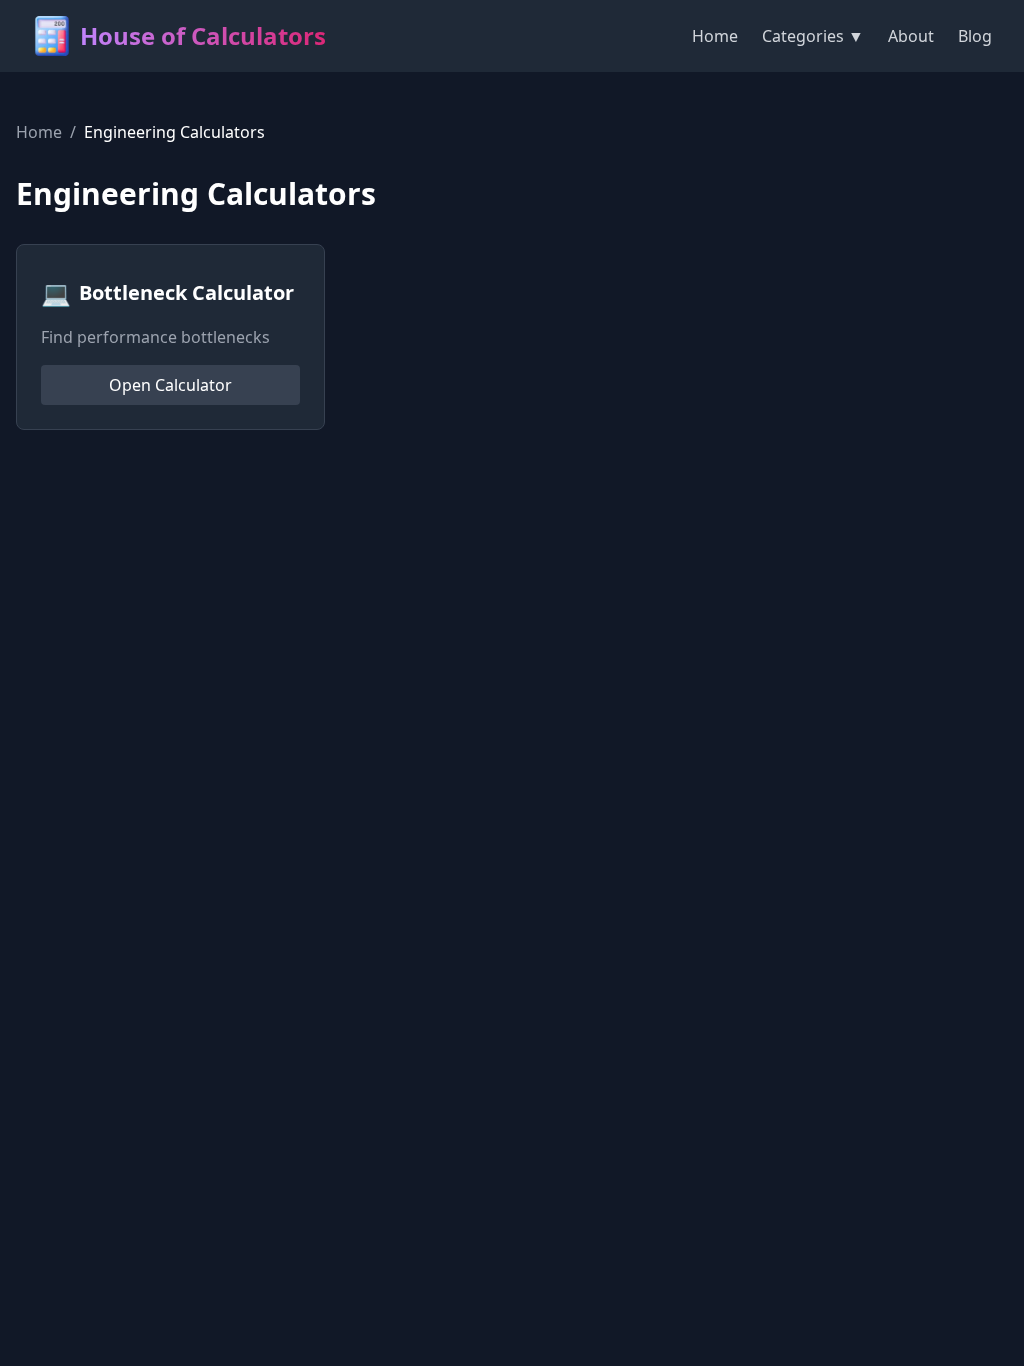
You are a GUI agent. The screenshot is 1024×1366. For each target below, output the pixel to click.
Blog (975, 36)
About (911, 36)
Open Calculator (170, 385)
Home (715, 36)
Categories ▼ (813, 36)
